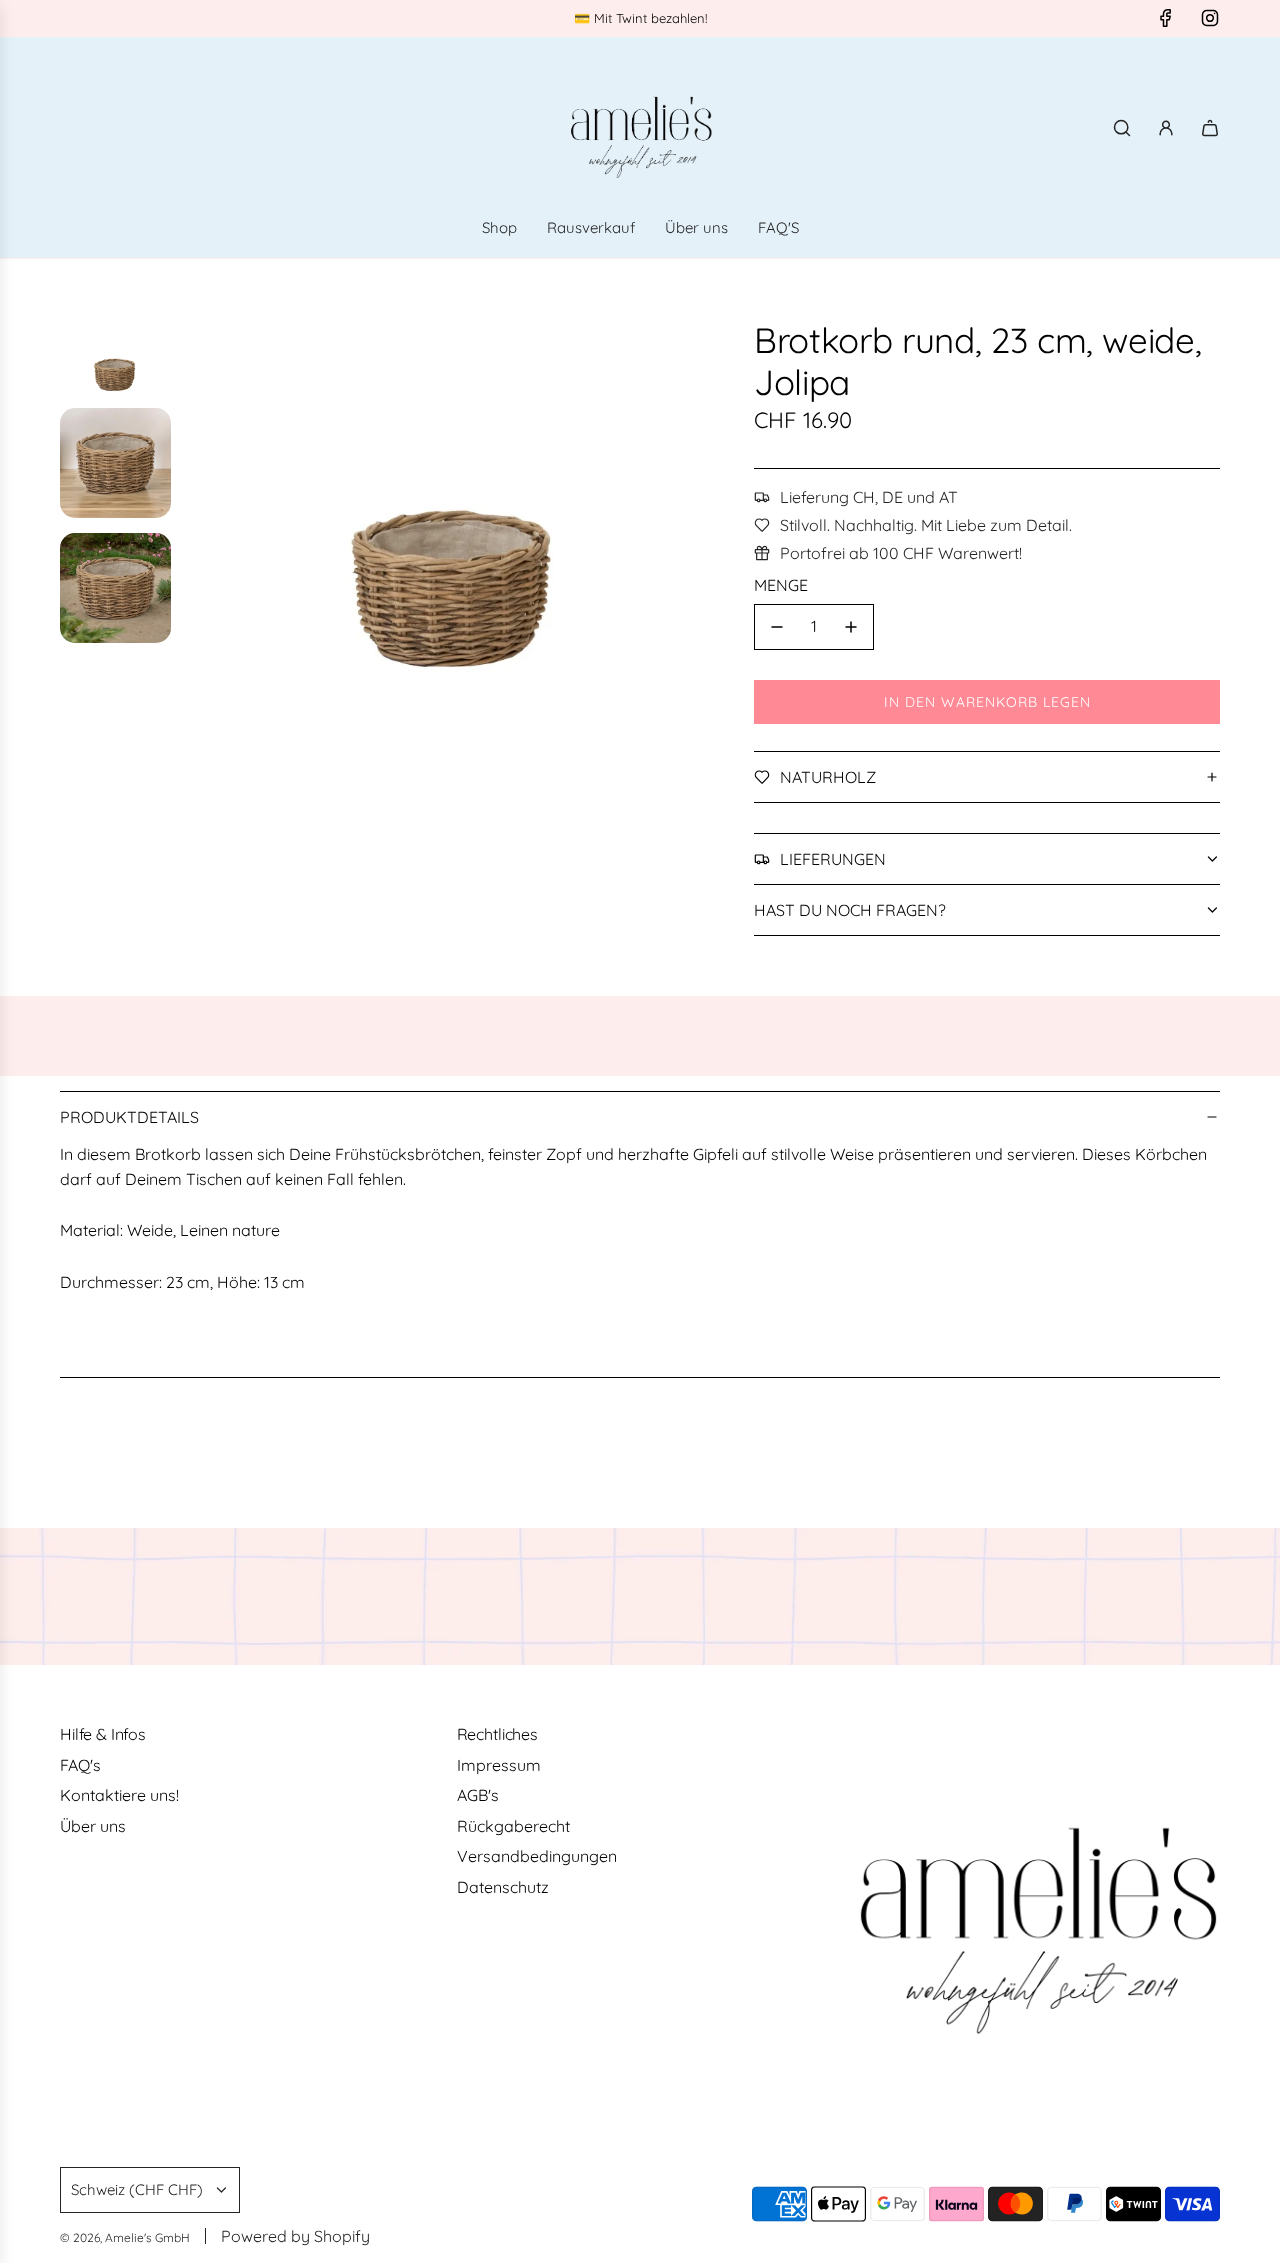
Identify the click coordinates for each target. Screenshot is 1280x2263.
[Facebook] (1166, 18)
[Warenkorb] (1210, 128)
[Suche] (1122, 128)
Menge (781, 585)
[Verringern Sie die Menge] (777, 627)
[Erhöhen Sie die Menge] (851, 627)
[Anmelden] (1166, 128)
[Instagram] (1210, 18)
